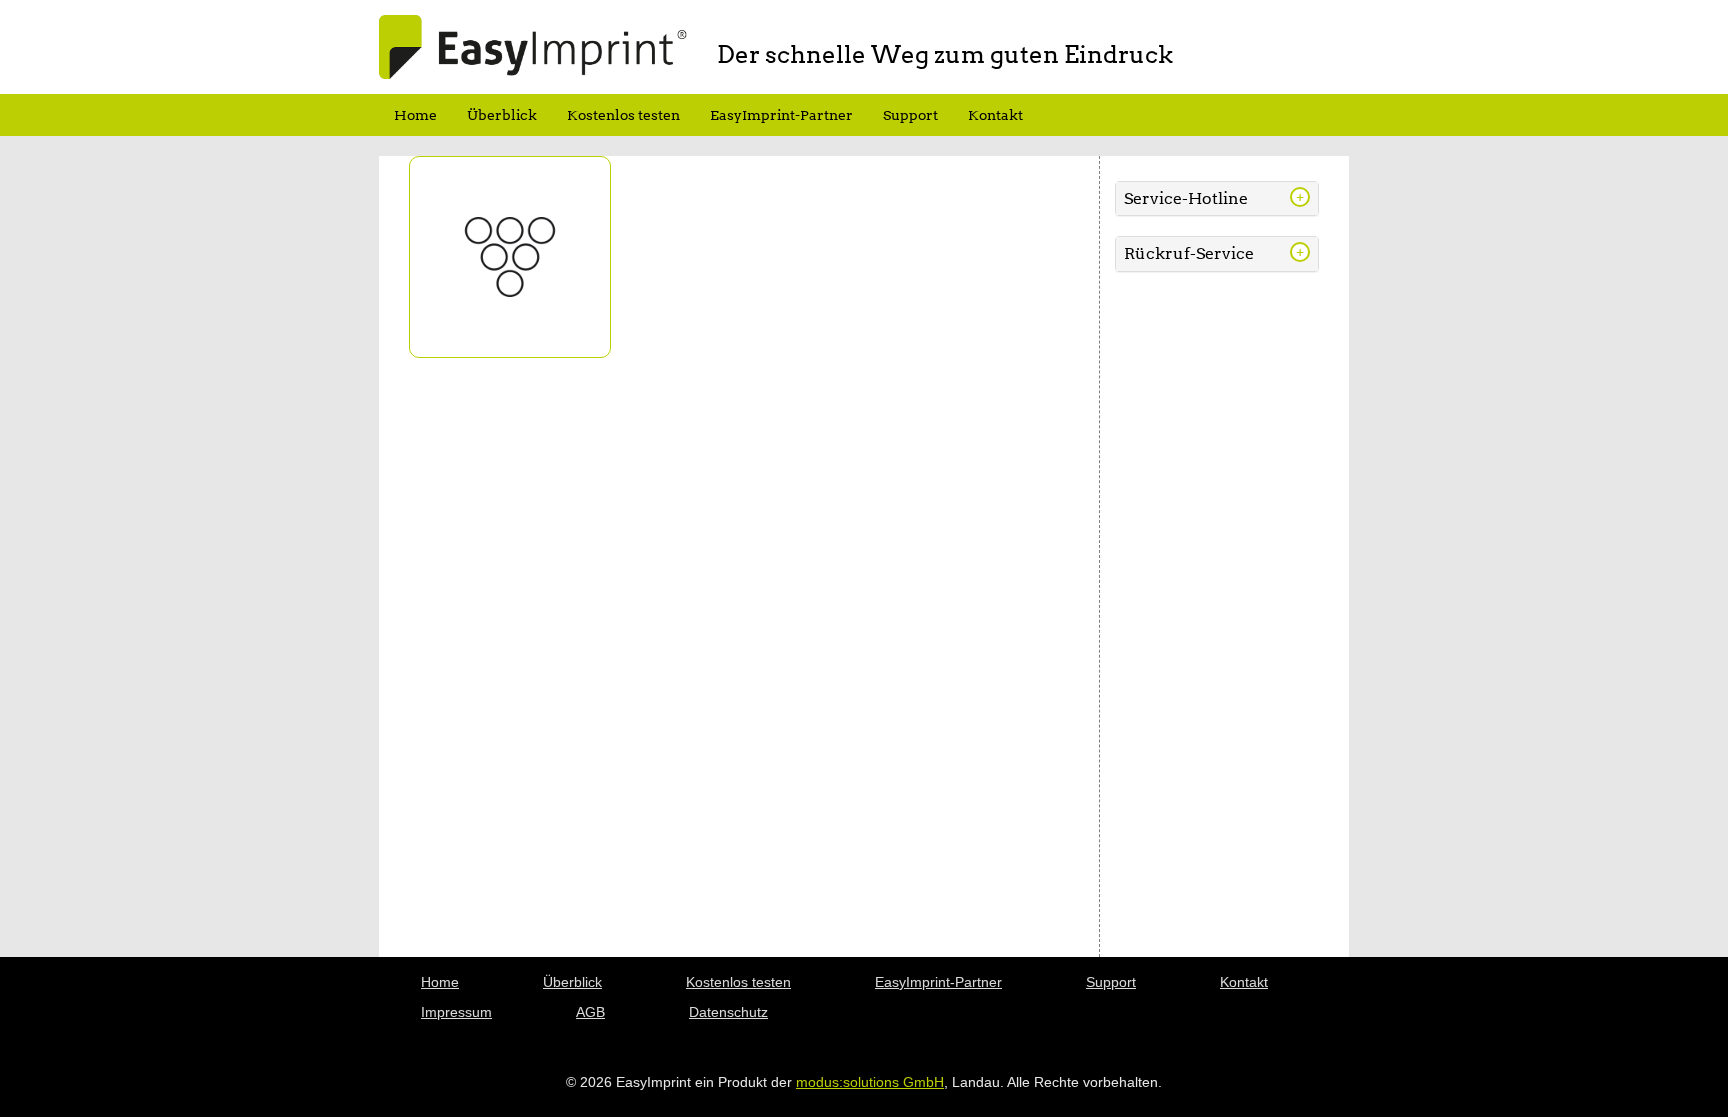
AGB (590, 1012)
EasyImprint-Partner (781, 115)
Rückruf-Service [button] (1189, 253)
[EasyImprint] (533, 46)
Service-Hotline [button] (1186, 198)
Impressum (456, 1012)
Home (415, 115)
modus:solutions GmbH (870, 1082)
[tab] (1217, 199)
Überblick (502, 115)
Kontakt (995, 115)
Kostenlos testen (623, 115)
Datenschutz (728, 1012)
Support (910, 115)
